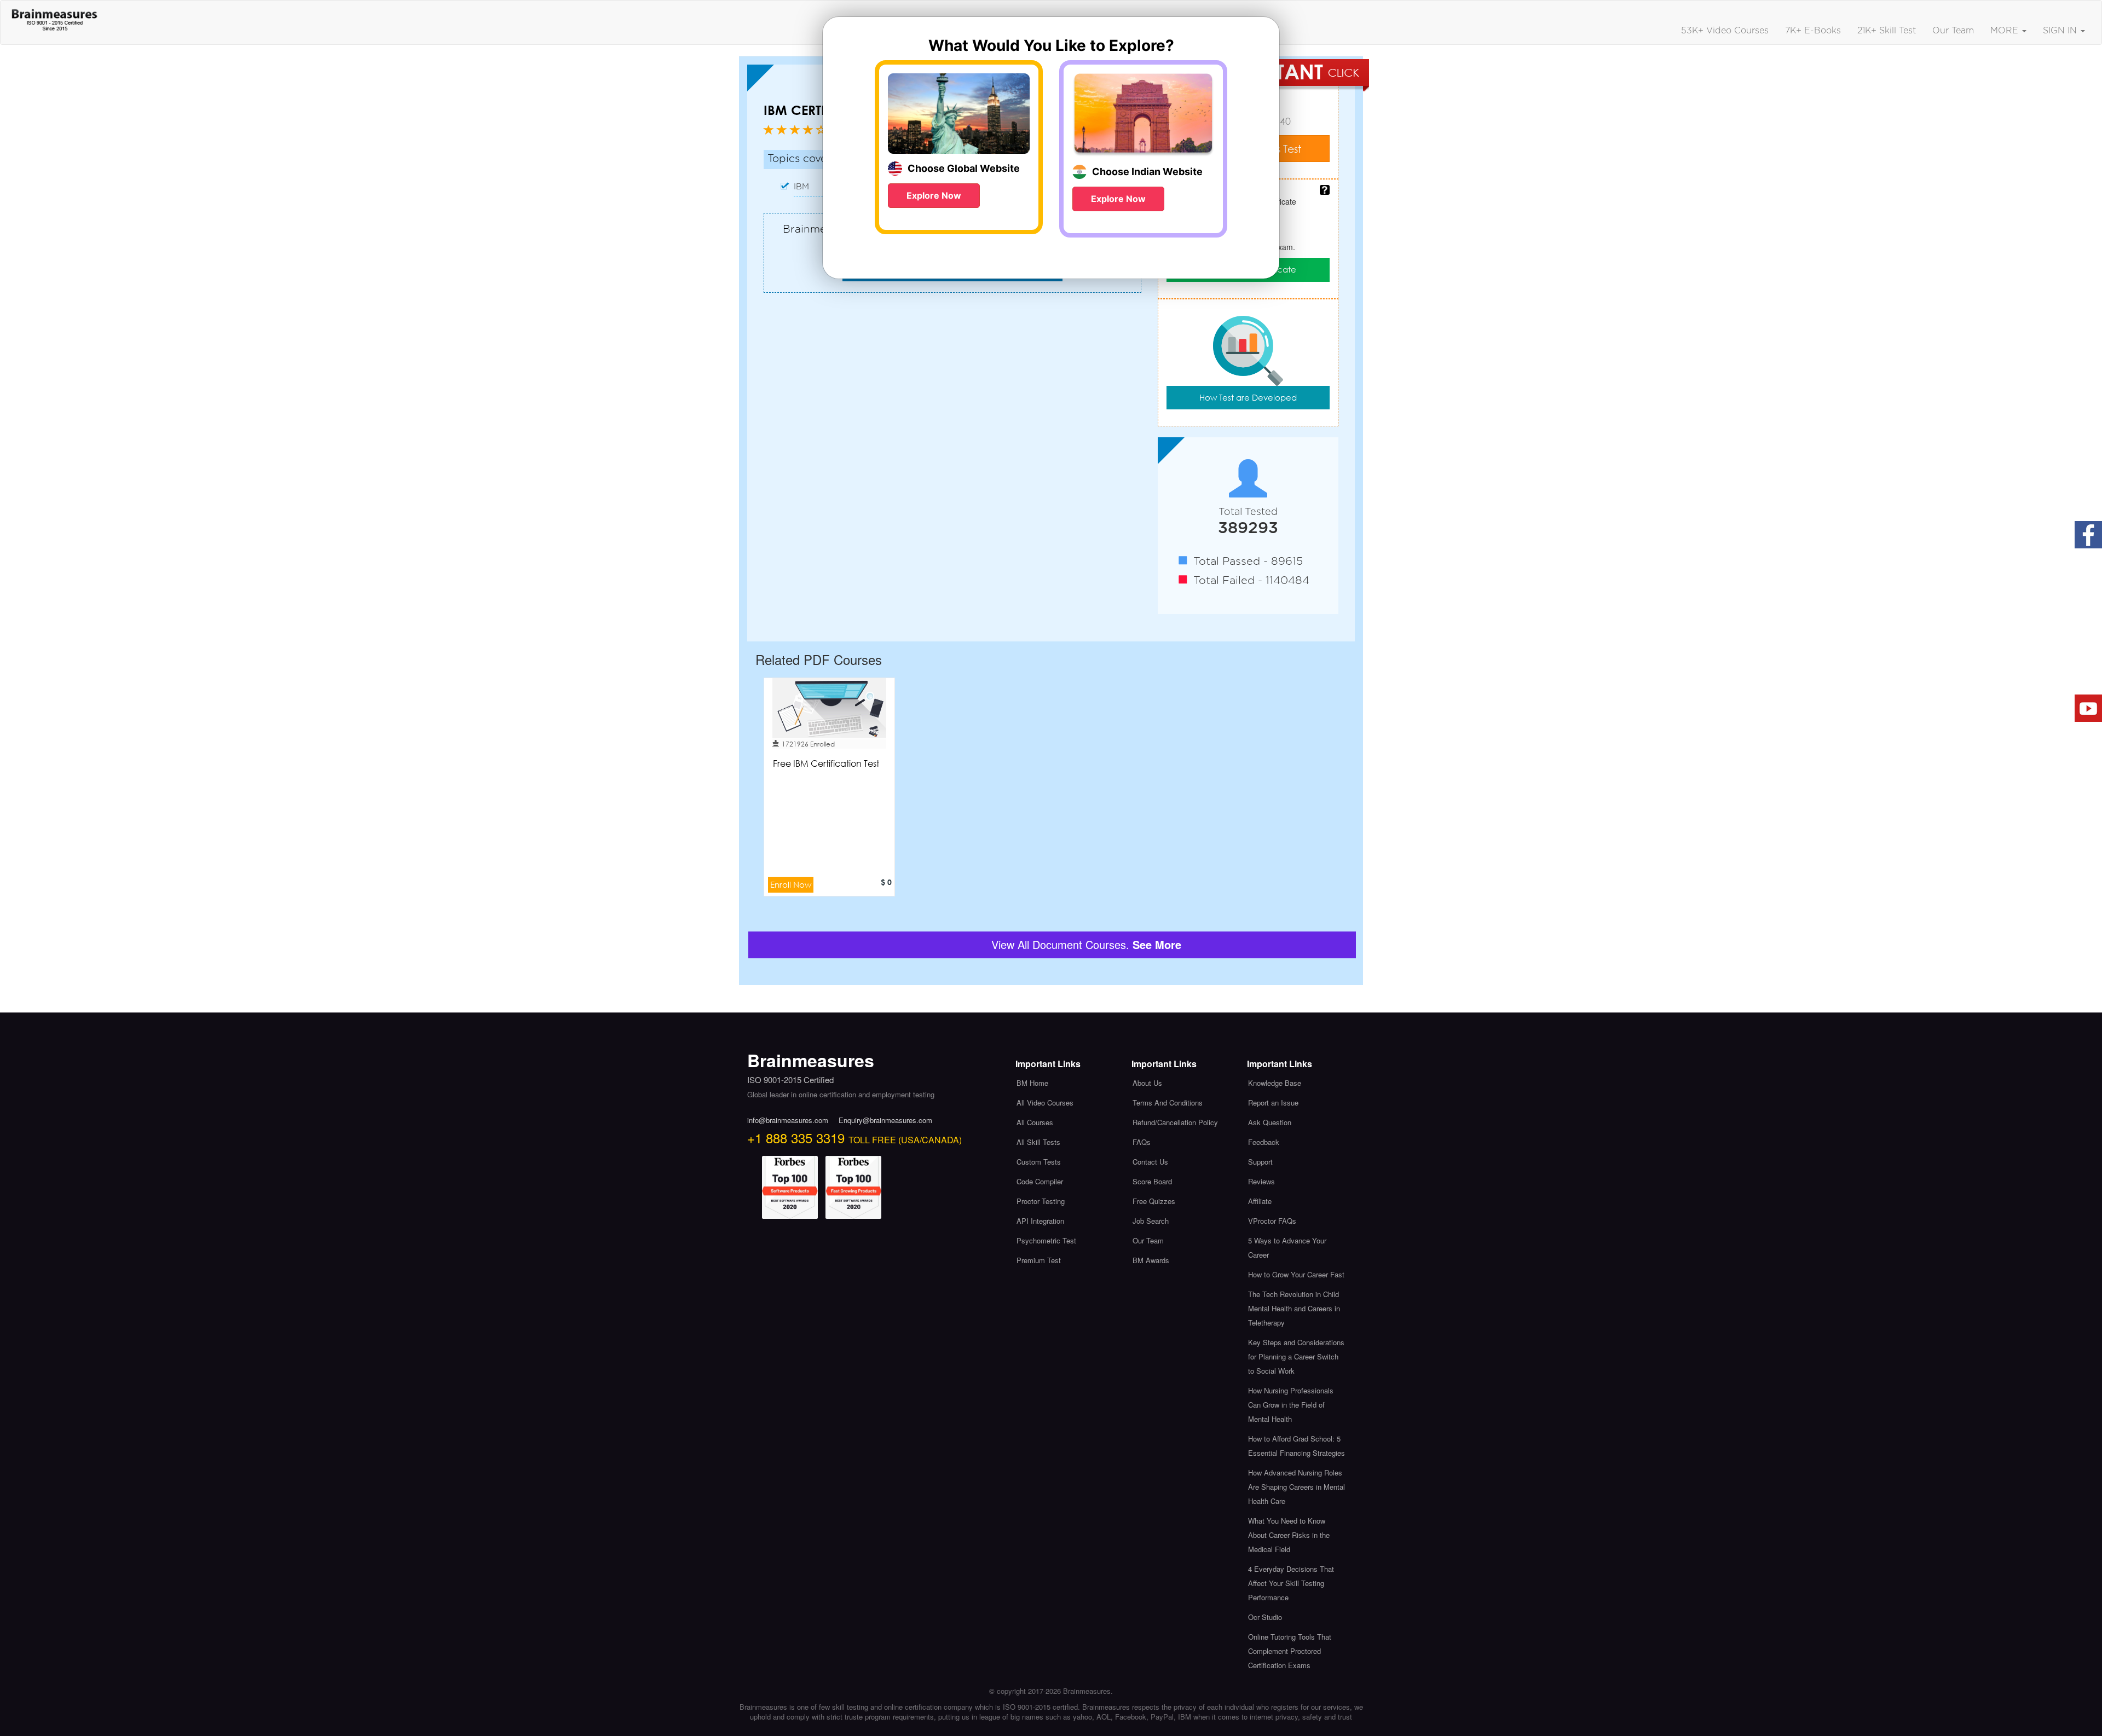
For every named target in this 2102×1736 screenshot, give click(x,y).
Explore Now (934, 195)
